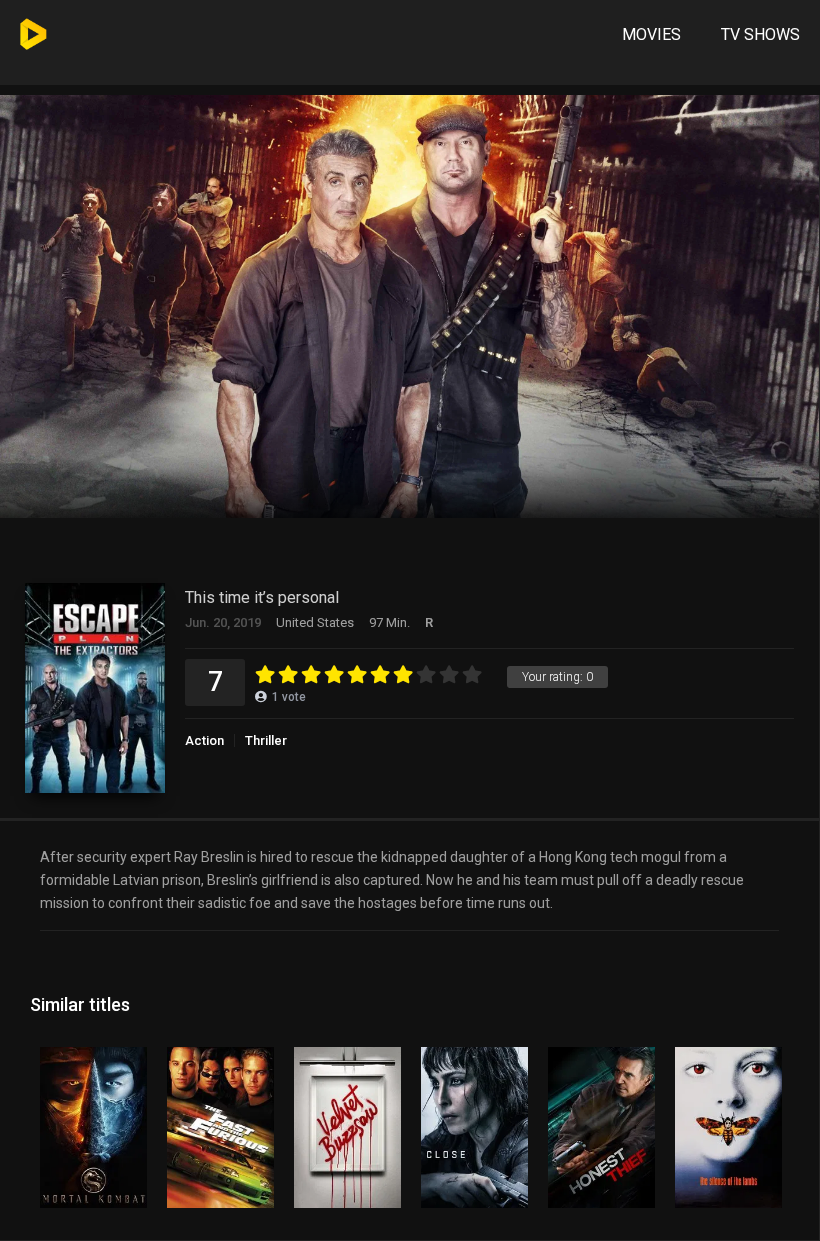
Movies (651, 34)
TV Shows (760, 34)
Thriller (266, 740)
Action (204, 740)
